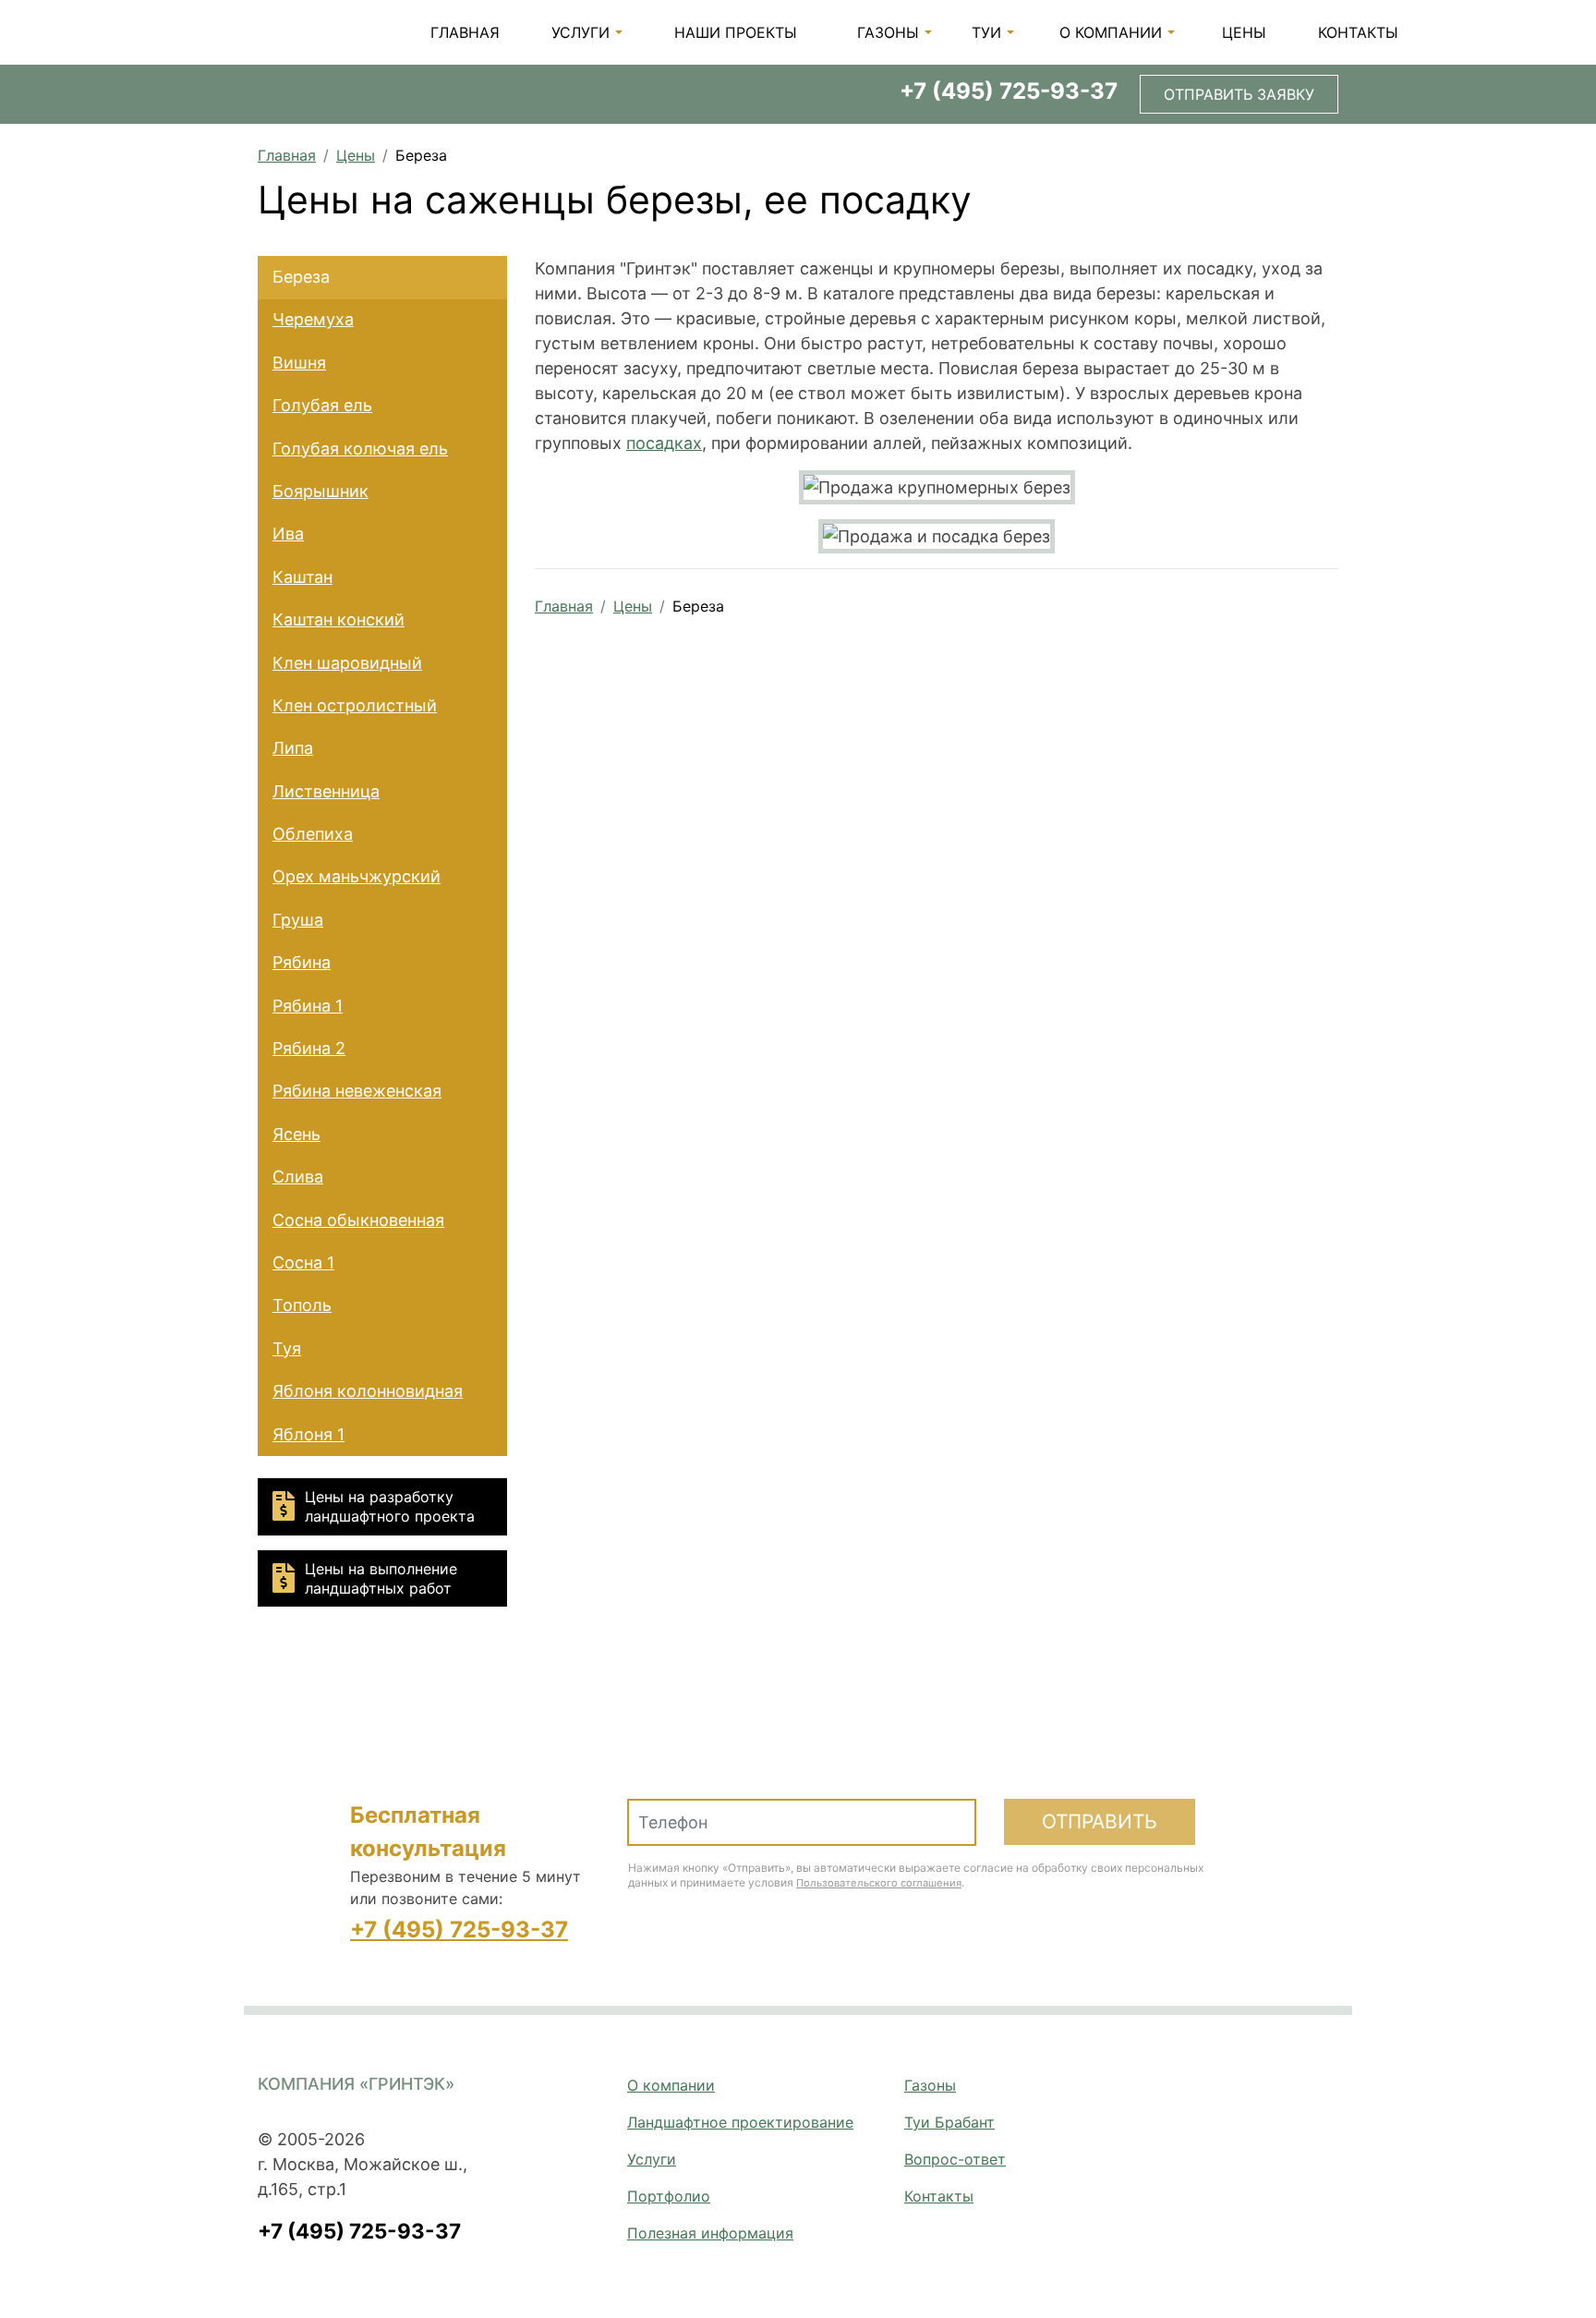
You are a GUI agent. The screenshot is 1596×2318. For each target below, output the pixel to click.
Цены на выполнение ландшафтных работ (381, 1578)
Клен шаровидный (347, 663)
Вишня (299, 363)
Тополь (302, 1305)
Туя (287, 1348)
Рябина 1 (308, 1006)
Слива (298, 1177)
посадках (664, 443)
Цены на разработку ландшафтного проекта (390, 1506)
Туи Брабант (949, 2122)
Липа (293, 748)
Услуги (580, 32)
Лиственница (326, 791)
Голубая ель (322, 405)
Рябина (302, 962)
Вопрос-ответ (955, 2159)
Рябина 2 (309, 1048)
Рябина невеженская (357, 1091)
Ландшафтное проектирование (740, 2122)
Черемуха (313, 319)
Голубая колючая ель (360, 449)
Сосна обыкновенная (358, 1220)
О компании (1111, 32)
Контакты (1358, 32)
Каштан (302, 577)
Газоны (888, 32)
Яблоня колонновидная (368, 1391)
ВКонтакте (1284, 2090)
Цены (1244, 32)
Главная (465, 32)
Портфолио (669, 2196)
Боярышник (320, 491)
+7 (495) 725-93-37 (1009, 91)
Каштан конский (339, 619)
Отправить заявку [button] (1239, 94)
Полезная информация (710, 2233)
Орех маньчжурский (357, 876)
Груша (298, 920)
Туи (986, 32)
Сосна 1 (303, 1262)
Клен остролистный (355, 705)
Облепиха (313, 834)
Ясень (296, 1134)
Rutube (1327, 2090)
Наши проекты (736, 32)
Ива (288, 534)
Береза (301, 277)
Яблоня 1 (308, 1434)
